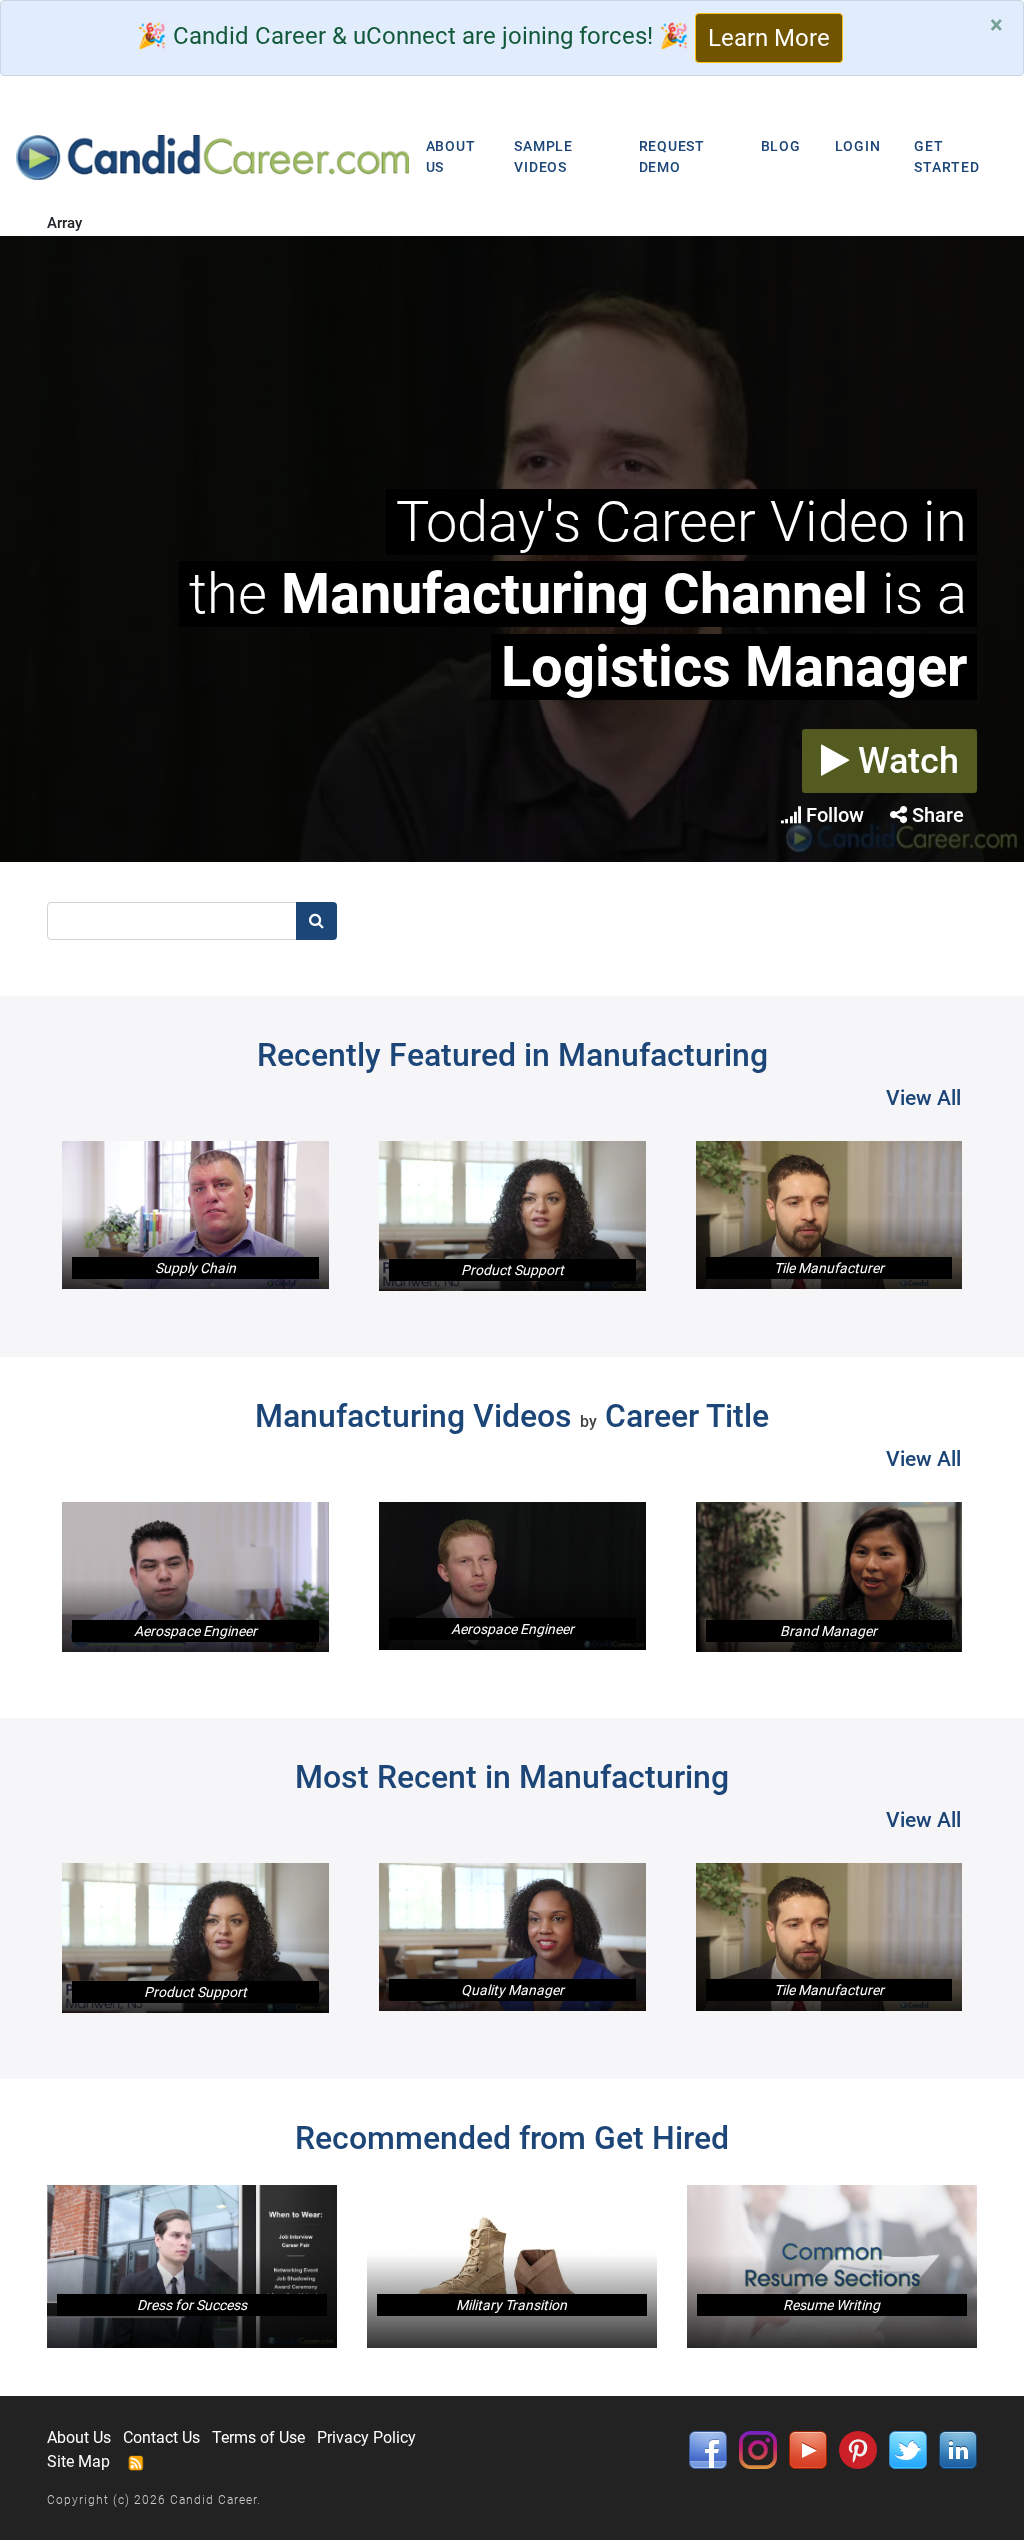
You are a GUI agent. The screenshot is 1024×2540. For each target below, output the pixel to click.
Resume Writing (831, 2305)
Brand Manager (828, 1631)
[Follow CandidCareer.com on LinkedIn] (958, 2448)
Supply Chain (195, 1268)
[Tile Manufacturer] (829, 1215)
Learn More (769, 38)
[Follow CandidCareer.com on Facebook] (708, 2448)
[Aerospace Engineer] (195, 1577)
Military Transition (511, 2305)
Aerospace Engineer (195, 1631)
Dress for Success (192, 2305)
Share (935, 815)
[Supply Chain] (195, 1215)
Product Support (512, 1270)
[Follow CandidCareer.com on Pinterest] (858, 2448)
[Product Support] (512, 1216)
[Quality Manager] (512, 1937)
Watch (904, 761)
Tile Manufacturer (829, 1268)
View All (923, 1098)
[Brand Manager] (829, 1577)
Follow (832, 815)
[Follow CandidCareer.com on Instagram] (758, 2448)
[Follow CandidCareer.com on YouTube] (808, 2448)
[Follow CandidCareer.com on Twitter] (908, 2448)
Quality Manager (512, 1990)
